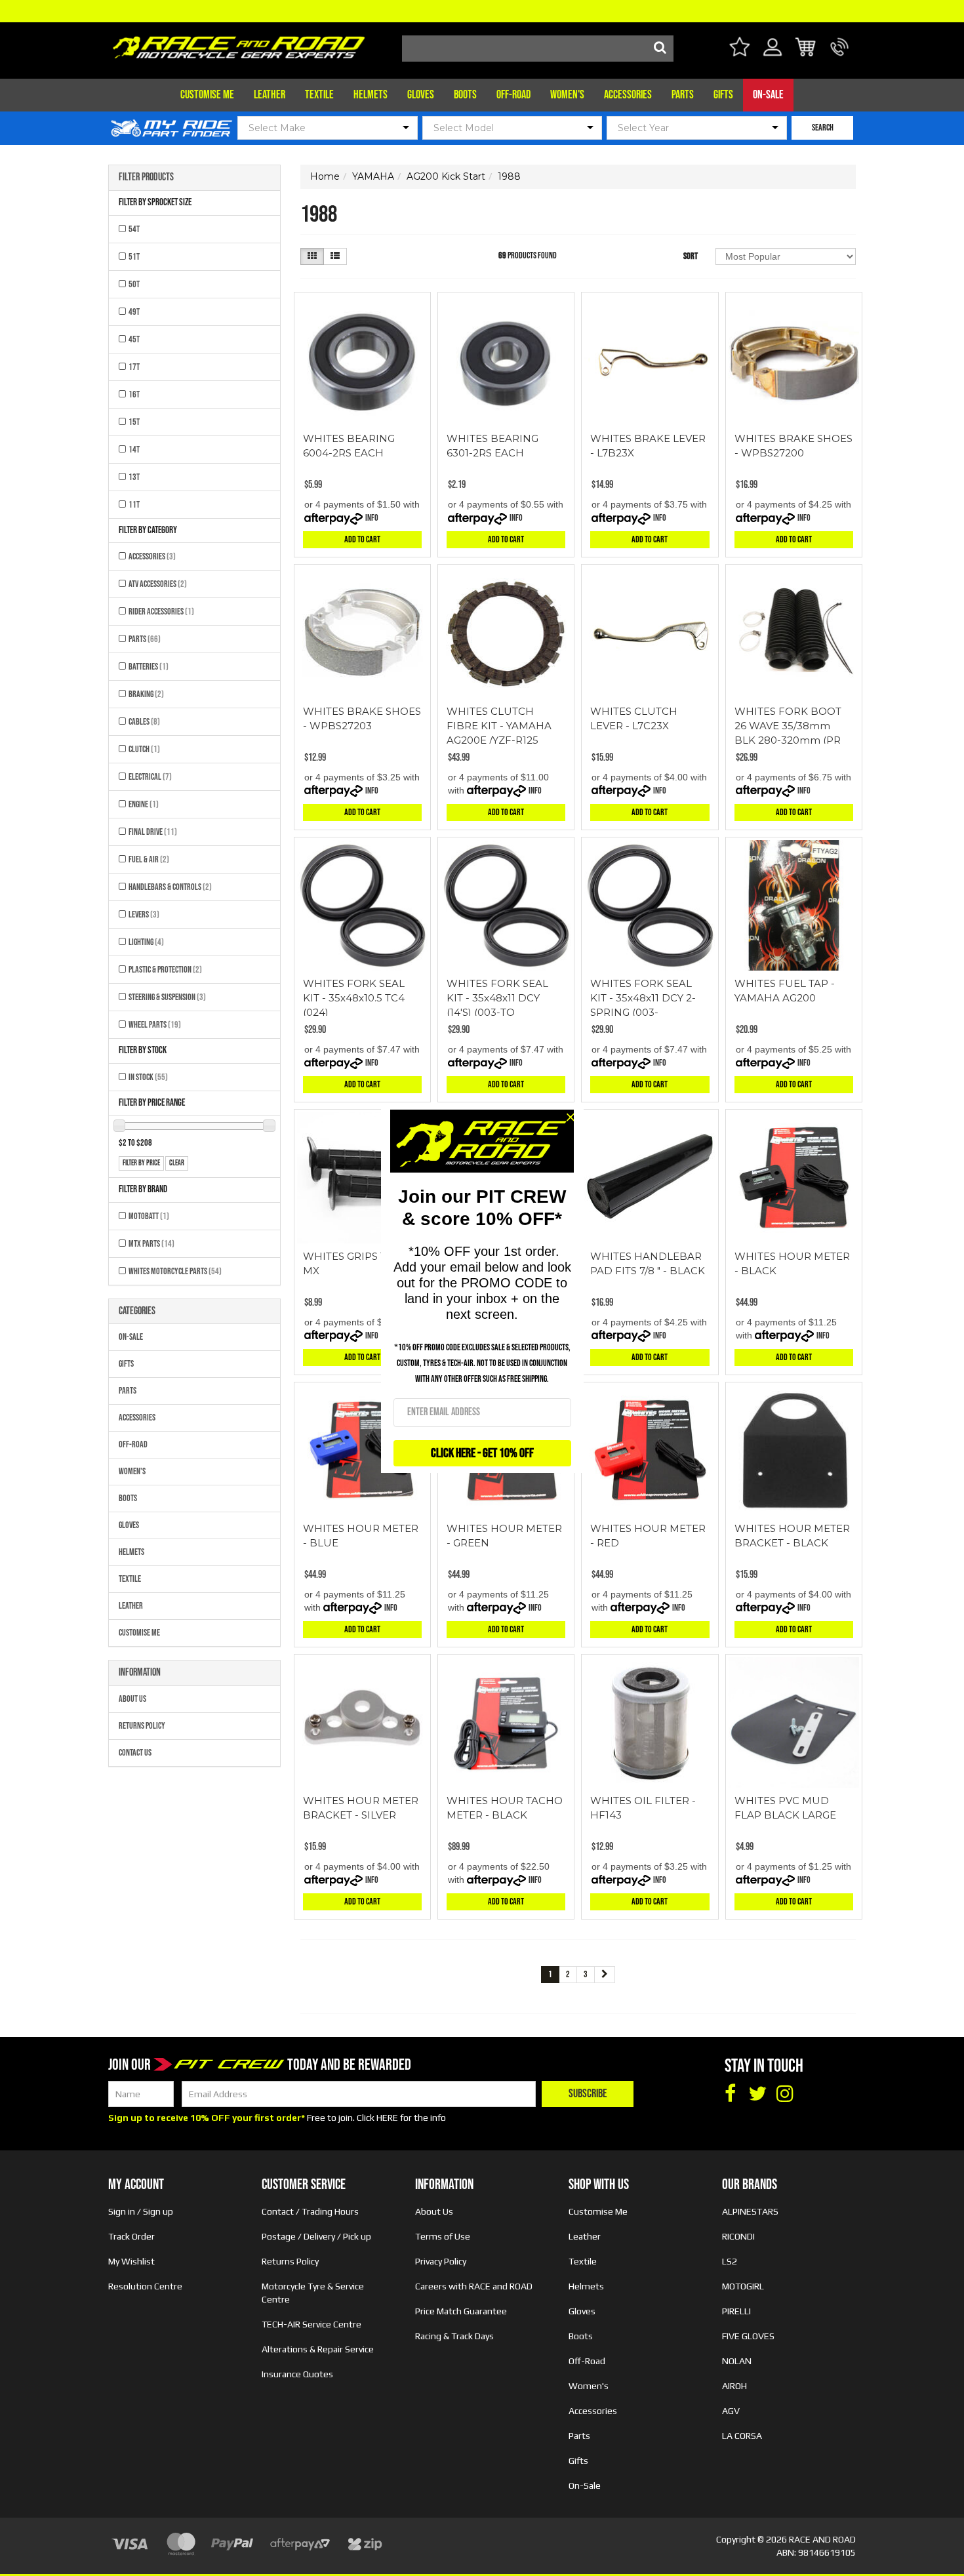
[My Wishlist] (739, 49)
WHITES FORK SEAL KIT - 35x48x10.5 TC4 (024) (354, 998)
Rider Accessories (161, 612)
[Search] (660, 49)
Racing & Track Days (454, 2336)
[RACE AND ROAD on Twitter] (757, 2094)
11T (134, 505)
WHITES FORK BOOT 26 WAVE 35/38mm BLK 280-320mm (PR (788, 726)
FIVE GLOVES (748, 2336)
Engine (144, 804)
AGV (731, 2411)
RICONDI (738, 2236)
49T (134, 312)
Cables (144, 722)
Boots (465, 95)
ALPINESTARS (750, 2211)
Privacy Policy (441, 2261)
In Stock (148, 1077)
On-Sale (768, 95)
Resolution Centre (145, 2286)
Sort (691, 256)
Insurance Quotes (297, 2374)
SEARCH (823, 128)
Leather (270, 95)
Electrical (150, 777)
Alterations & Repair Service (318, 2349)
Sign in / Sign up (141, 2211)
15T (134, 422)
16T (134, 394)
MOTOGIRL (743, 2286)
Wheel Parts (155, 1025)
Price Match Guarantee (461, 2311)
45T (134, 339)
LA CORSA (742, 2436)
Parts (683, 95)
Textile (319, 95)
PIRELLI (736, 2311)
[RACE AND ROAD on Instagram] (785, 2094)
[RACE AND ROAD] (239, 44)
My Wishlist (131, 2261)
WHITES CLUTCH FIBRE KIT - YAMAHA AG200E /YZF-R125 (499, 726)
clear (177, 1163)
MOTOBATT (149, 1216)
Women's (567, 95)
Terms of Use (443, 2236)
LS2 (730, 2261)
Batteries (149, 667)
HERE (387, 2118)
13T (134, 477)
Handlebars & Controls (170, 887)
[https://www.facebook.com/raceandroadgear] (730, 2094)
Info (372, 518)
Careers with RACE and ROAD (474, 2286)
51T (134, 257)
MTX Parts (151, 1244)
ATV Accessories (158, 584)
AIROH (734, 2386)
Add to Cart (362, 539)
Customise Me (207, 95)
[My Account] (773, 55)
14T (134, 450)
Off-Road (513, 95)
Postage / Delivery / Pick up (316, 2236)
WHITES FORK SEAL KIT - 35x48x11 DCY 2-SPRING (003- (643, 998)
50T (134, 284)
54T (134, 229)
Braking (146, 694)
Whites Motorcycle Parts (175, 1271)
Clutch (144, 749)
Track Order (131, 2236)
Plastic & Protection (165, 970)
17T (134, 367)
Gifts (723, 95)
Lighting (146, 942)
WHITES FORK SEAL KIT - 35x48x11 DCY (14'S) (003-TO (497, 998)
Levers (144, 915)
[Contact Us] (840, 55)
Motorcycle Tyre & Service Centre (313, 2293)
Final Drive (153, 832)
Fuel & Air (149, 859)
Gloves (421, 95)
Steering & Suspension (167, 997)
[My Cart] (806, 49)
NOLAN (737, 2361)
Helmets (371, 95)
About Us (132, 1699)
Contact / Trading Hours (310, 2211)
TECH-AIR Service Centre (311, 2324)
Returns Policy (142, 1726)
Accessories (628, 95)
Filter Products (146, 178)
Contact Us (135, 1753)
